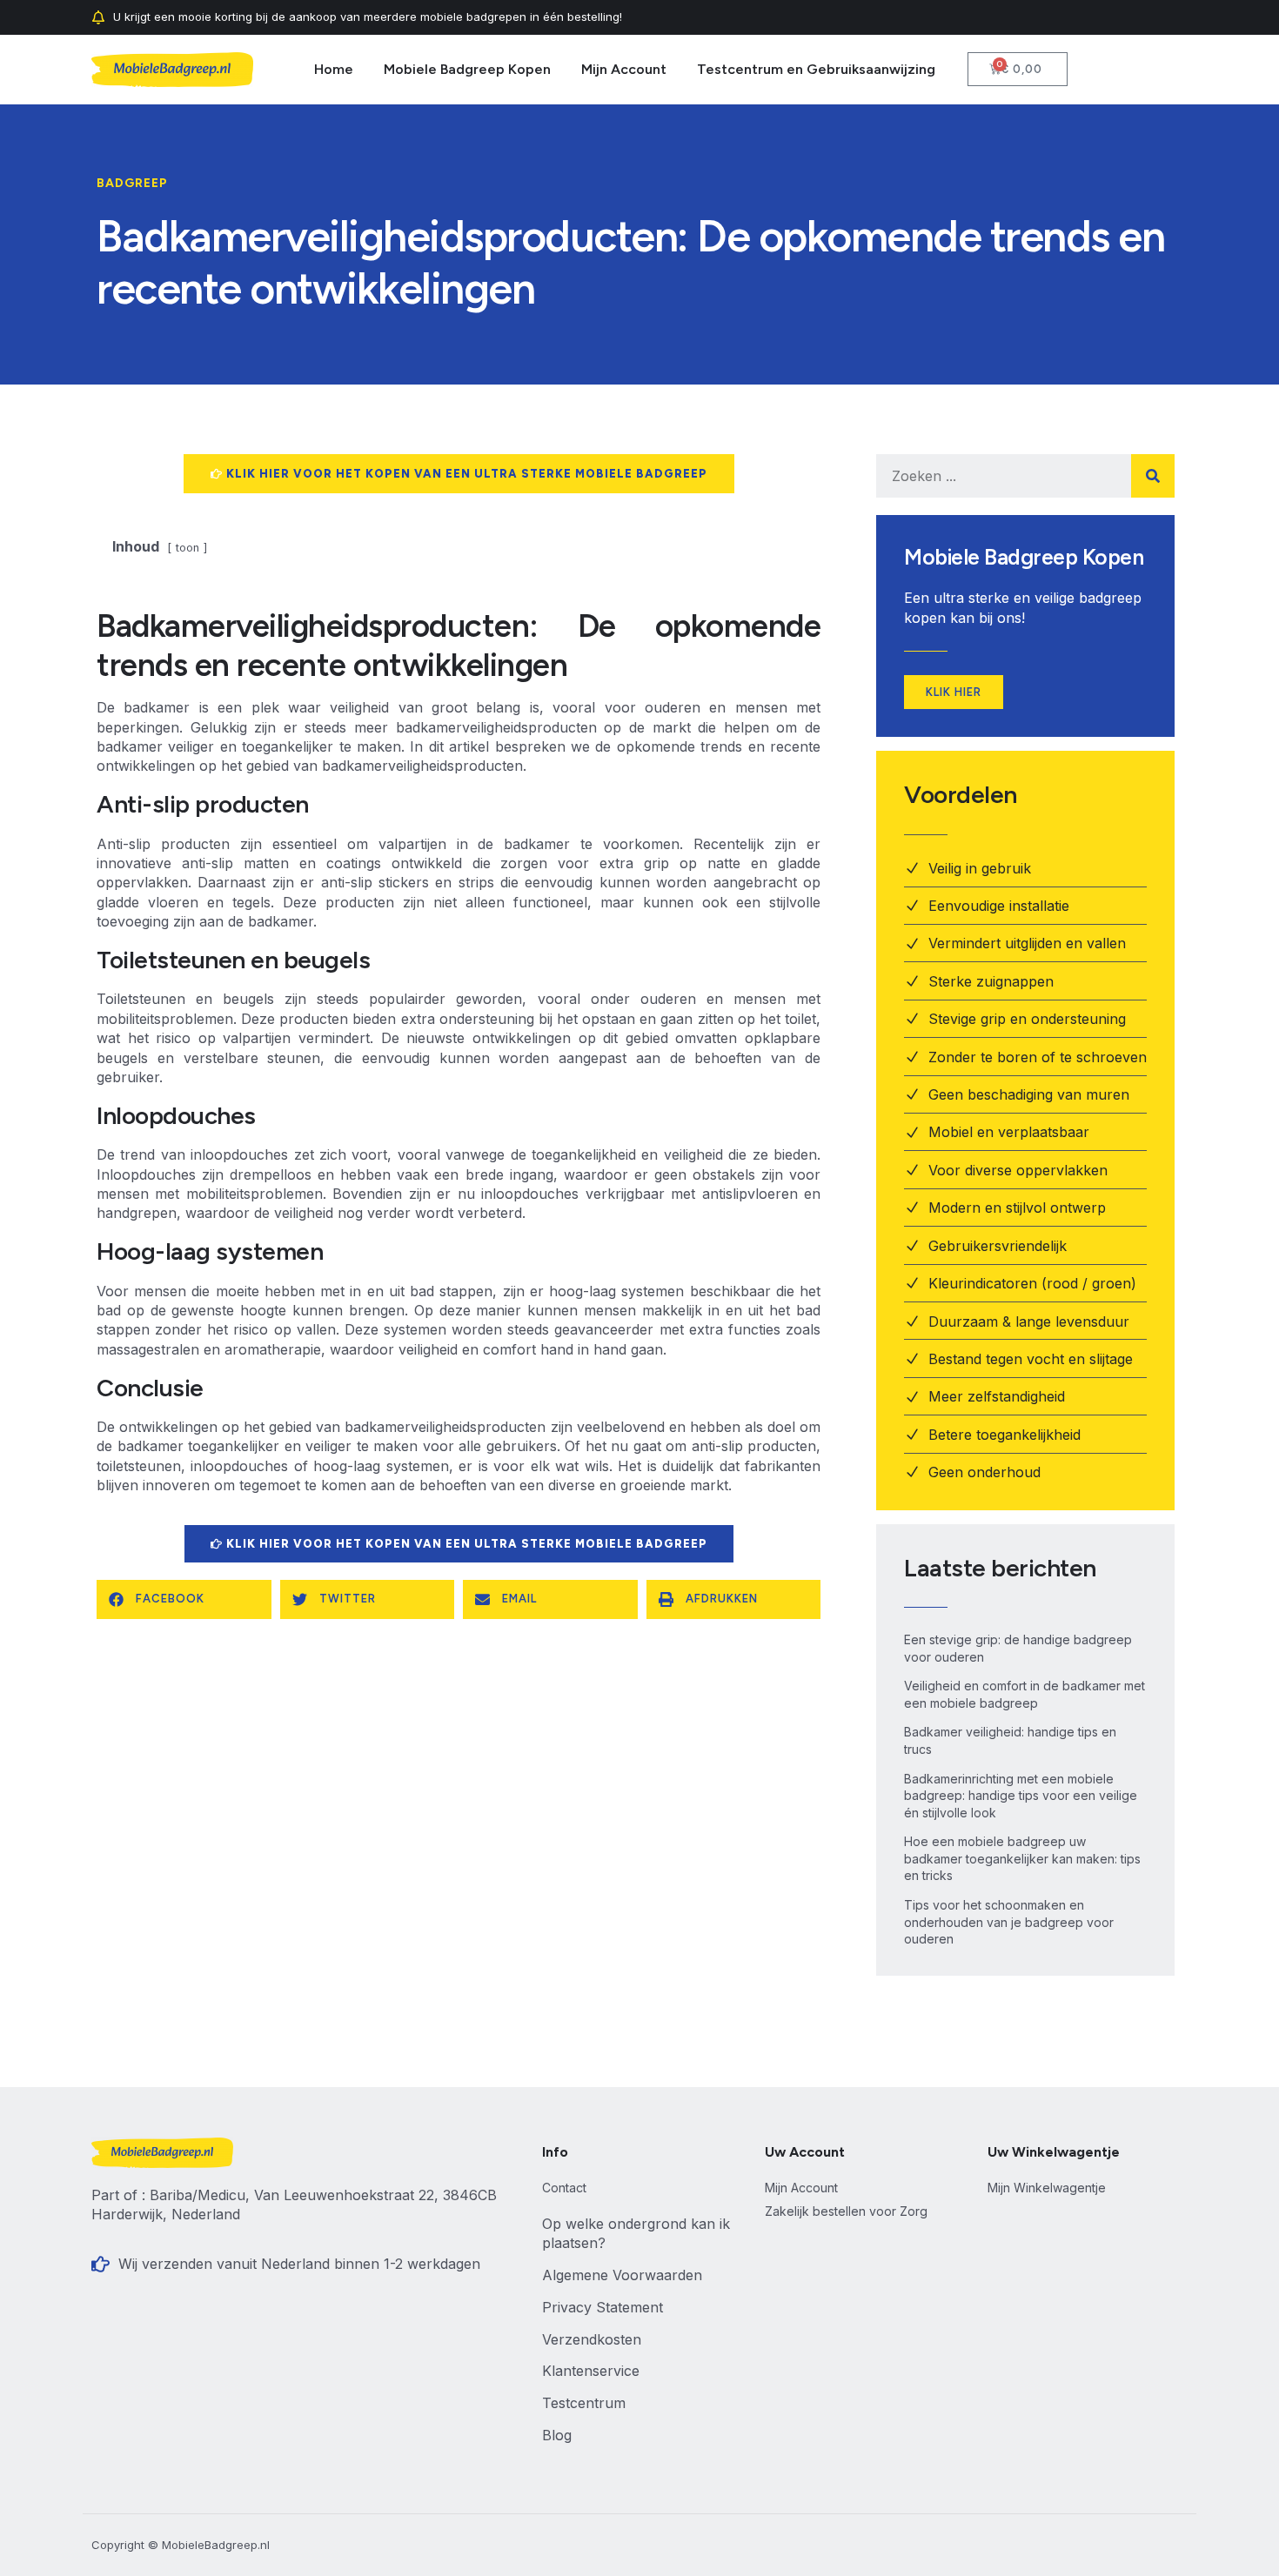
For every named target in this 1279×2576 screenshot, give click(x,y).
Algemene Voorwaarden (622, 2275)
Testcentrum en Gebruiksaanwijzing (816, 69)
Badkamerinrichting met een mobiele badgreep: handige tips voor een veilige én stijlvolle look (1021, 1796)
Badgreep (132, 183)
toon (187, 548)
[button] (184, 1599)
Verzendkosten (592, 2339)
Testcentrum (584, 2403)
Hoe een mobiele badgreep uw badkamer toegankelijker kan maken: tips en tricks (1022, 1858)
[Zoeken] (1153, 476)
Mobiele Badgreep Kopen (467, 69)
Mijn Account (624, 69)
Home (334, 69)
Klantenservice (591, 2371)
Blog (557, 2435)
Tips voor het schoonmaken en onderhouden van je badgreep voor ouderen (1009, 1922)
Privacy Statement (603, 2307)
